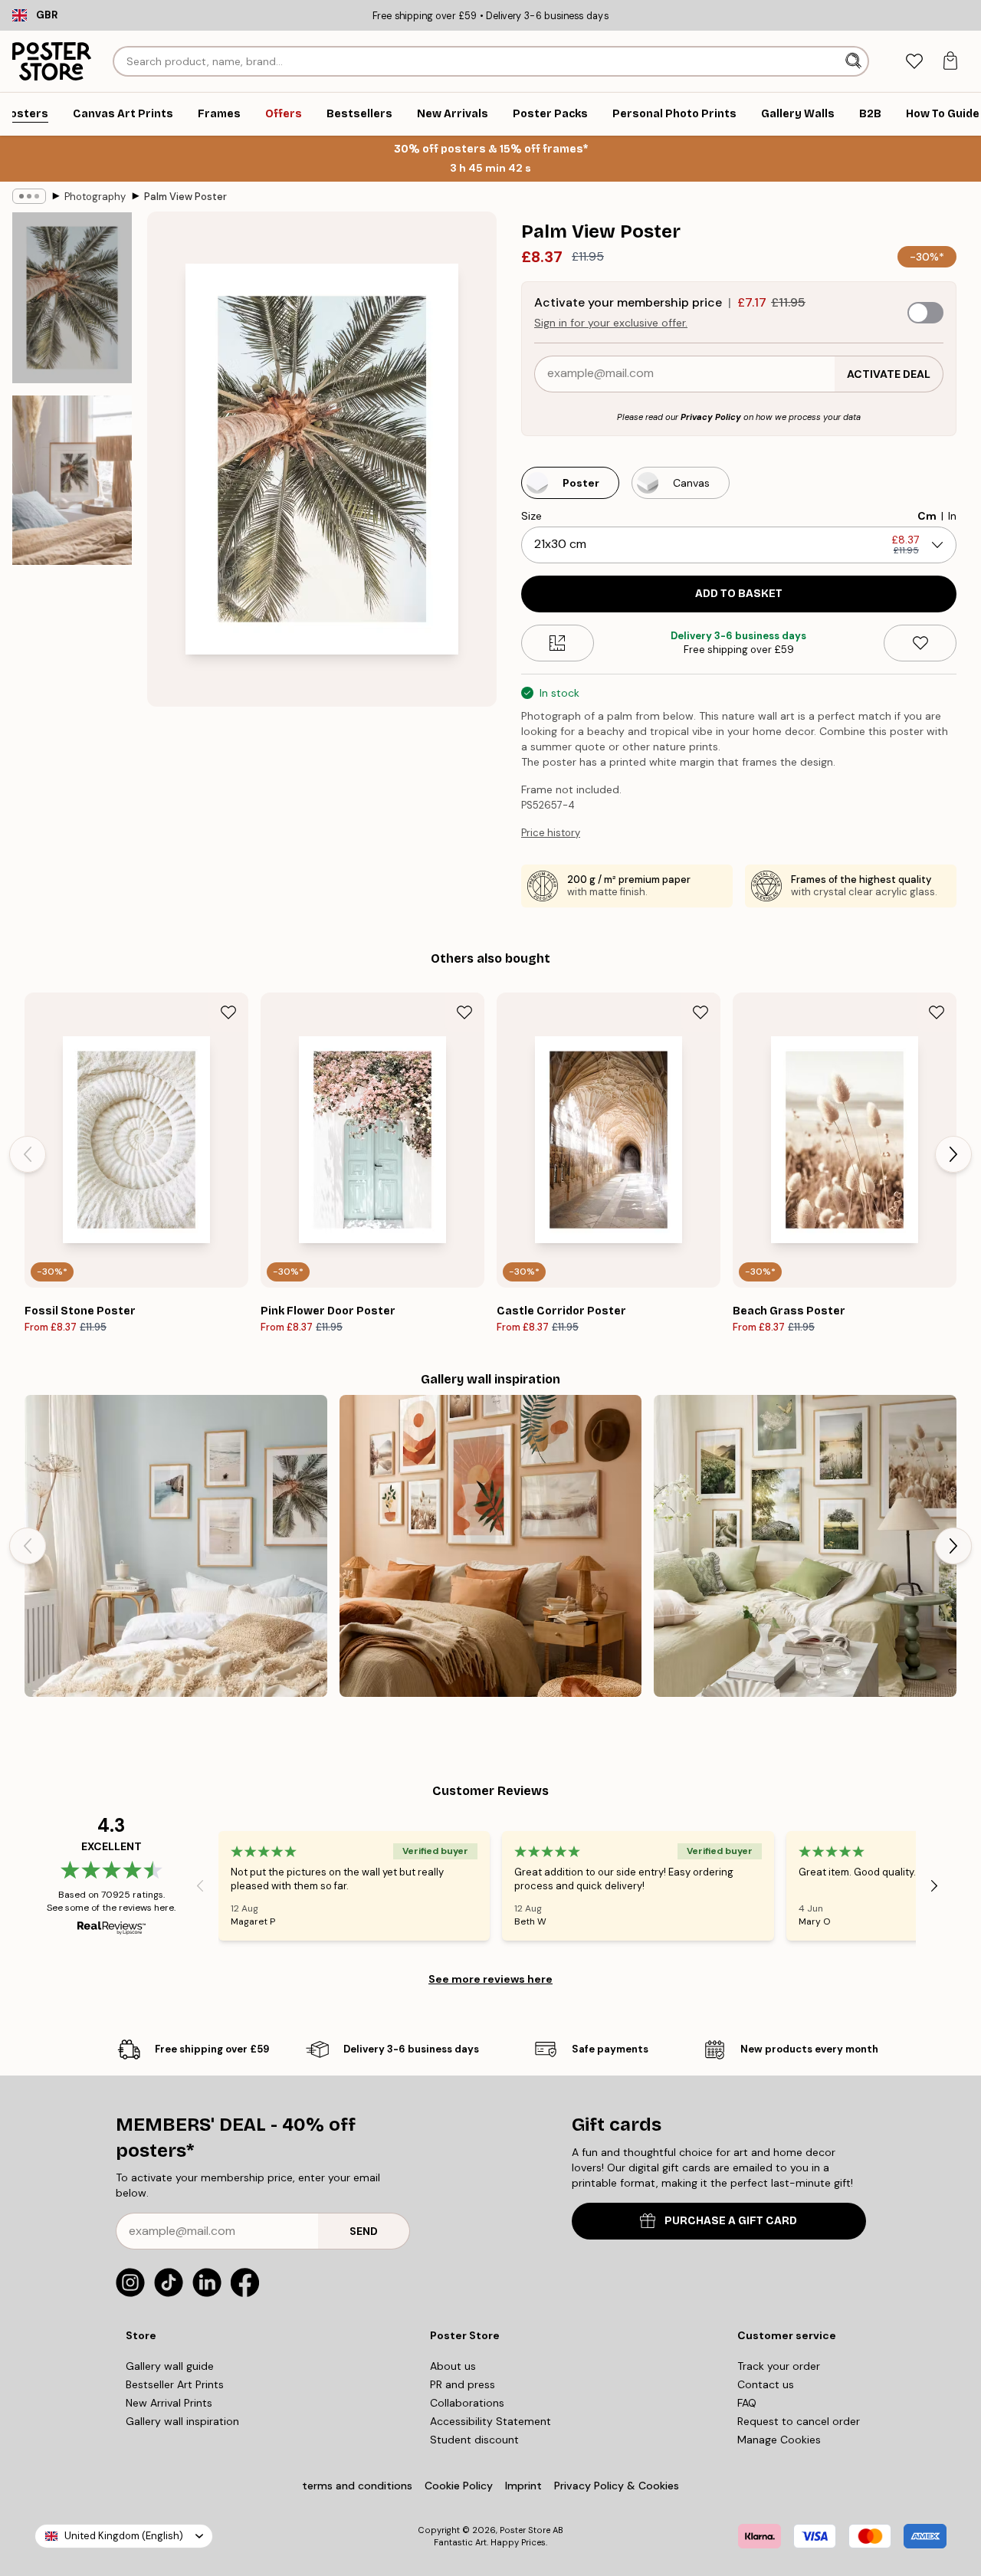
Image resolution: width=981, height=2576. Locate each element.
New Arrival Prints (169, 2403)
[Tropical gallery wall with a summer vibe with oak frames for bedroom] (176, 1546)
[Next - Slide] (953, 1154)
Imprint (523, 2486)
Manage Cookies (779, 2440)
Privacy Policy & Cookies (617, 2486)
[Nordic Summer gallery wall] (805, 1546)
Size (532, 516)
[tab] (914, 62)
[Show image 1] (72, 298)
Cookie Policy (459, 2486)
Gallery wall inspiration (182, 2421)
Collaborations (467, 2403)
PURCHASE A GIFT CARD (731, 2221)
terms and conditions (357, 2486)
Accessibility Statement (490, 2421)
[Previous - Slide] (28, 1154)
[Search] (855, 61)
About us (453, 2366)
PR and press (463, 2384)
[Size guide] (558, 643)
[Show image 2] (72, 480)
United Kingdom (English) (124, 2536)
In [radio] (952, 516)
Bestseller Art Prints (175, 2384)
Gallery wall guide (170, 2366)
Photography (95, 197)
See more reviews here (490, 1979)
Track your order (779, 2366)
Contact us (766, 2384)
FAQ (747, 2403)
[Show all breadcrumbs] (29, 196)
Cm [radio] (927, 516)
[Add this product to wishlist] (920, 643)
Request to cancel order (799, 2421)
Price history (551, 833)
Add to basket (739, 594)
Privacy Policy (711, 417)
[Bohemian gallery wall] (491, 1546)
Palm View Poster (185, 197)
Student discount (474, 2440)
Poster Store (525, 2530)
